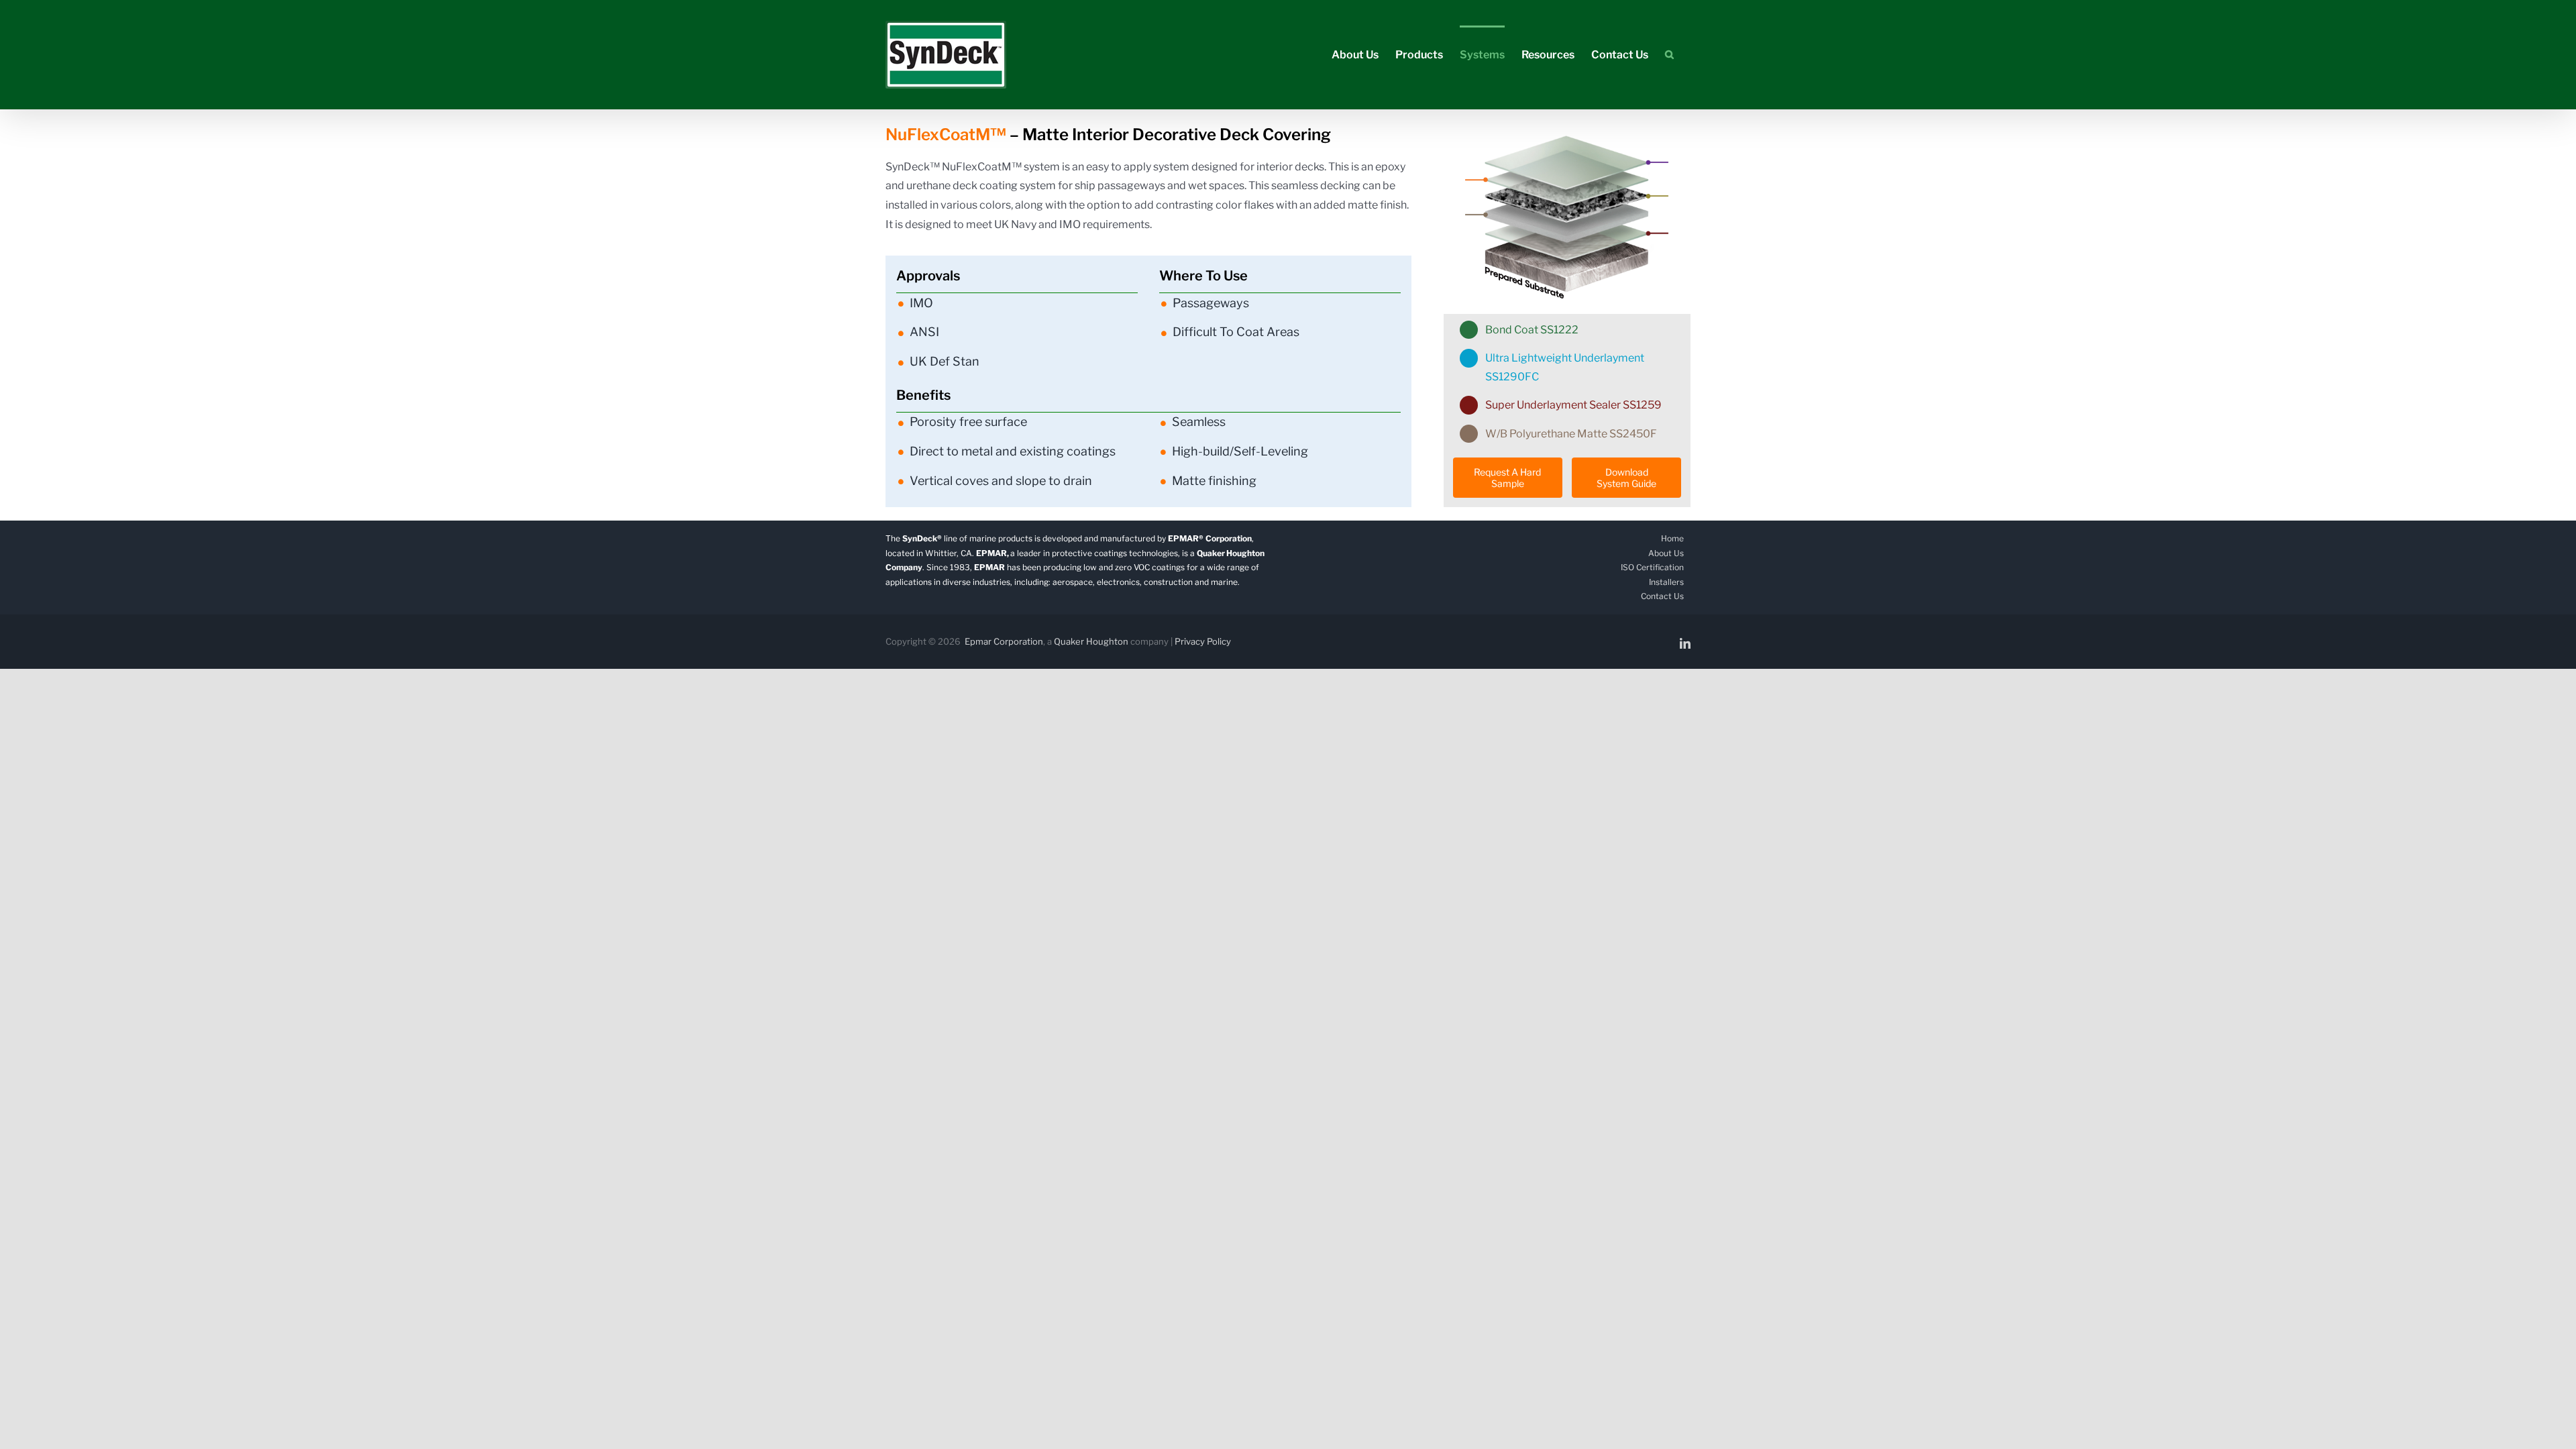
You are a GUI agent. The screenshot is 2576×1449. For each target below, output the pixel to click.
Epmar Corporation (1004, 641)
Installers (1666, 582)
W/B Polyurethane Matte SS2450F (1571, 434)
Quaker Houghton (1091, 641)
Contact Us (1662, 596)
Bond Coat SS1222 (1532, 330)
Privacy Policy (1203, 641)
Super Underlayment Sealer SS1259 (1573, 405)
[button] (1669, 54)
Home (1672, 538)
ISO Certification (1652, 567)
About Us (1666, 553)
